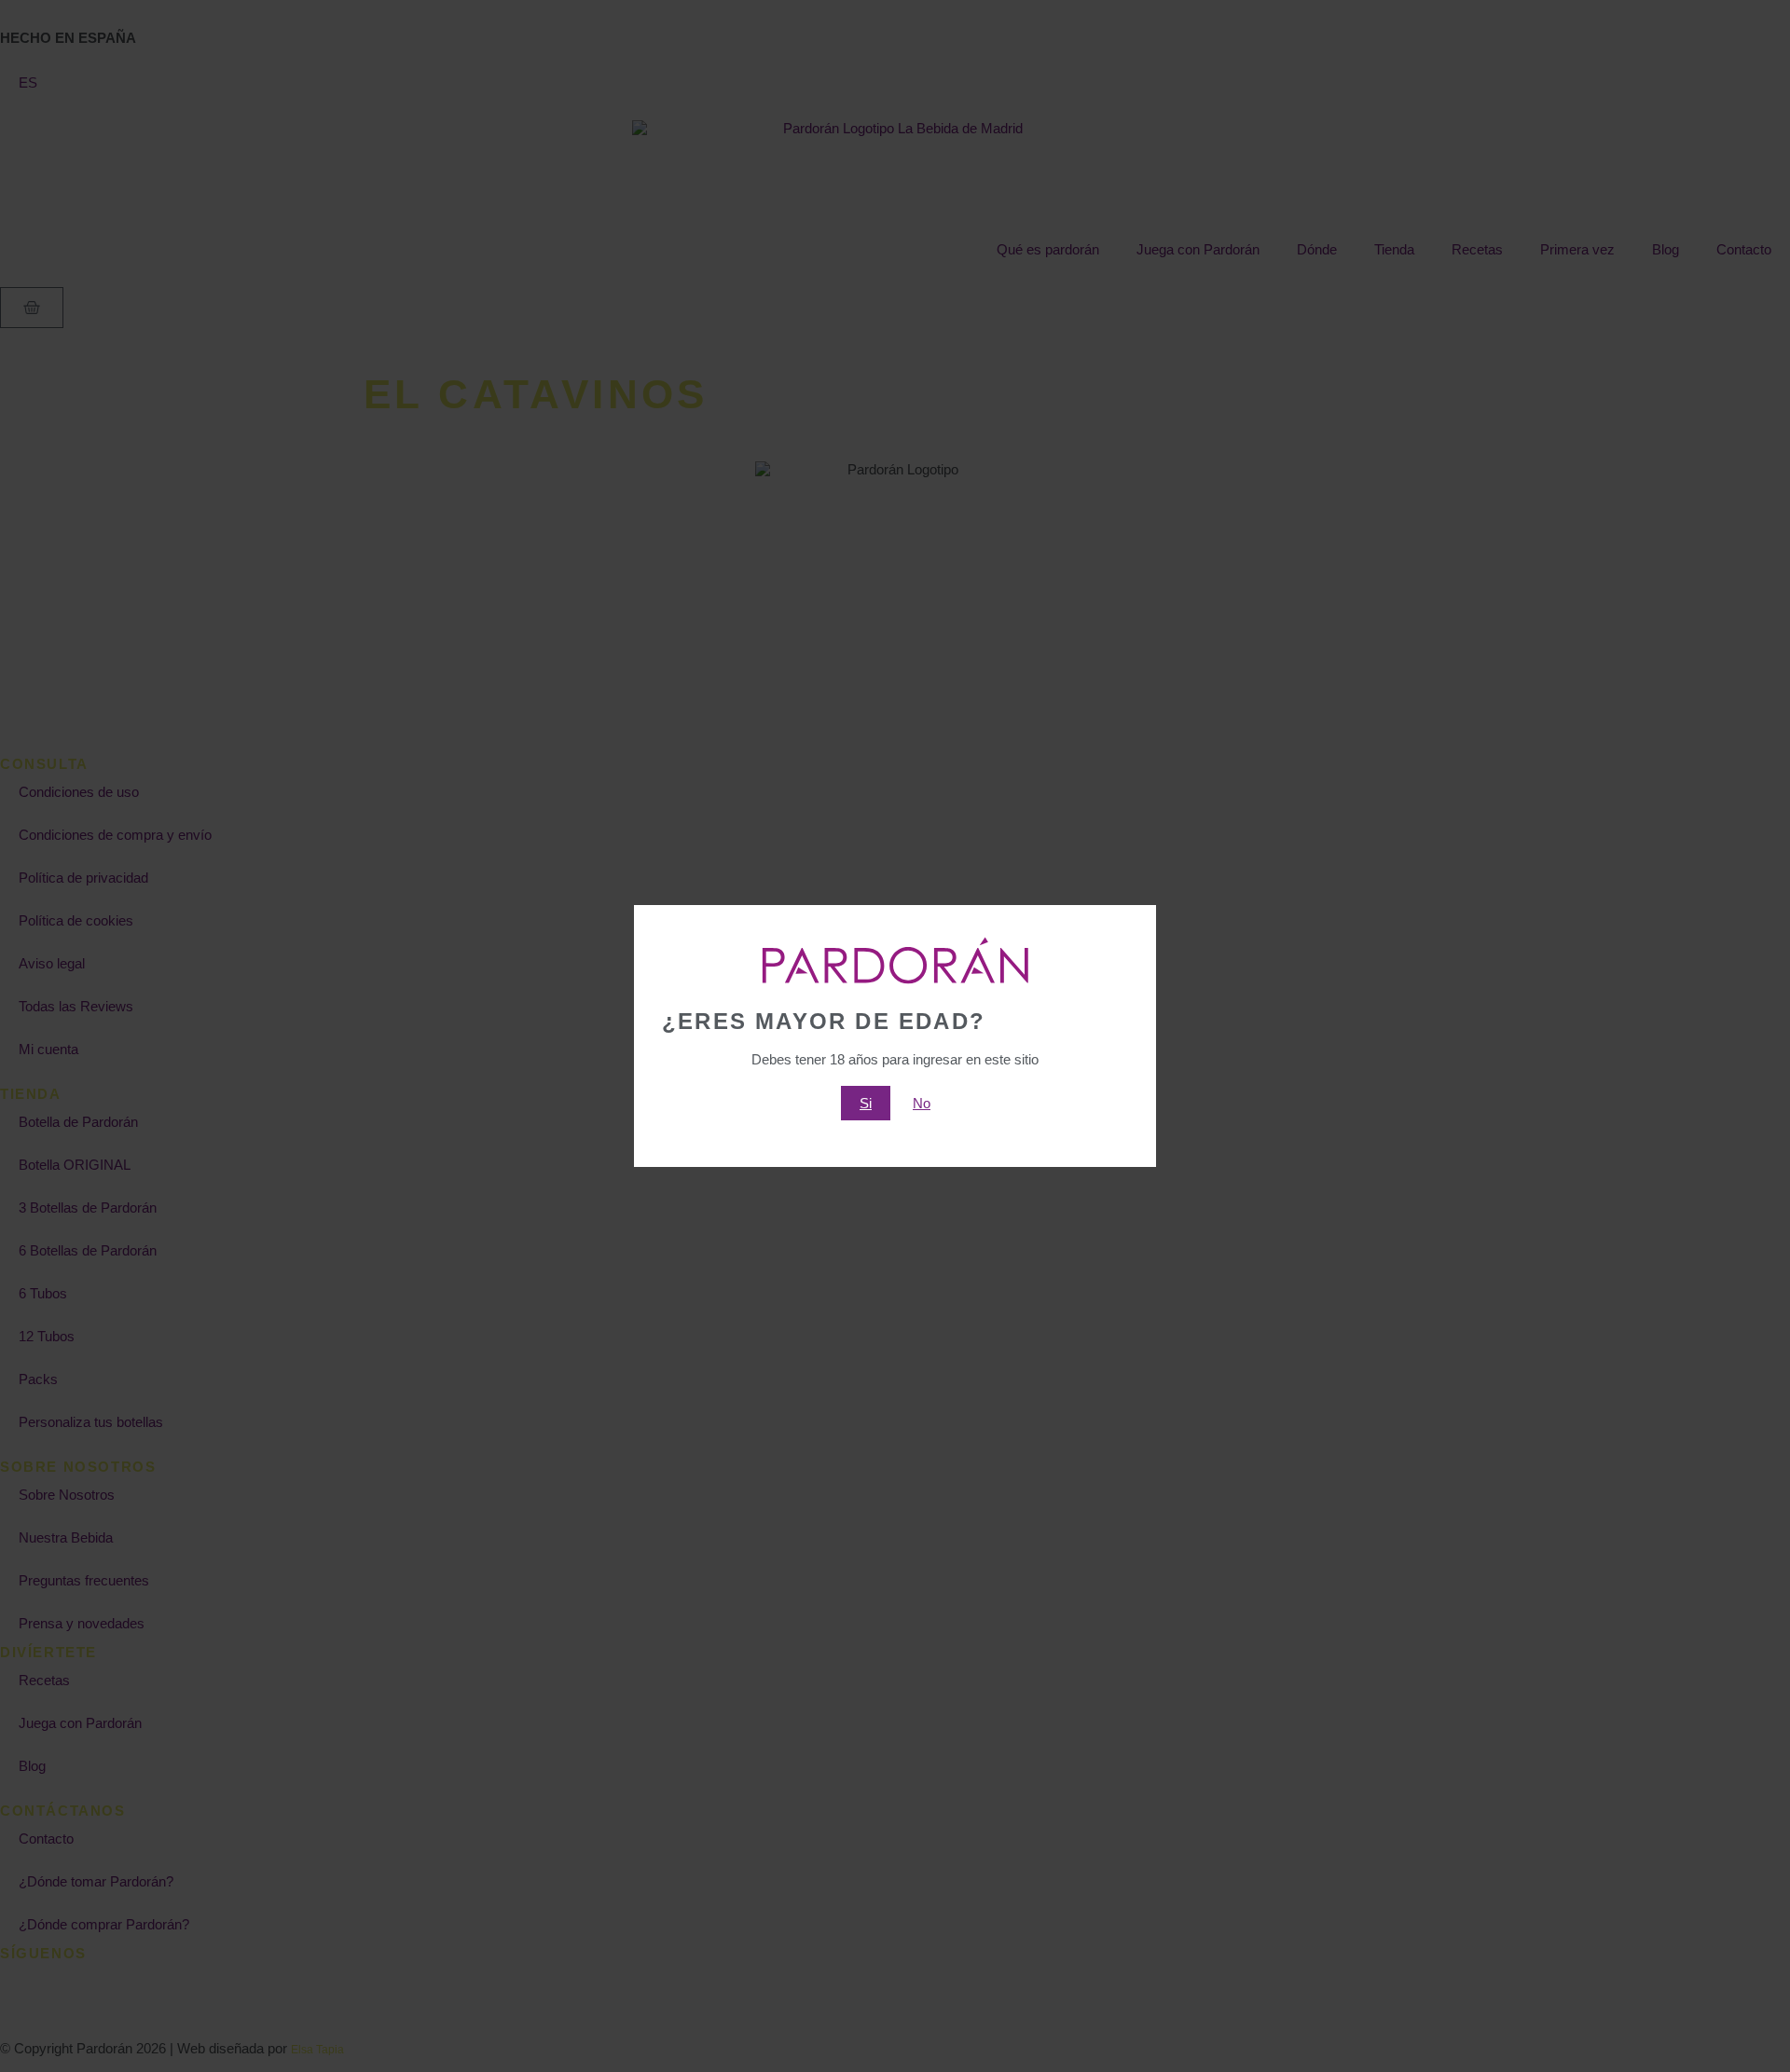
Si (866, 1103)
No (922, 1103)
